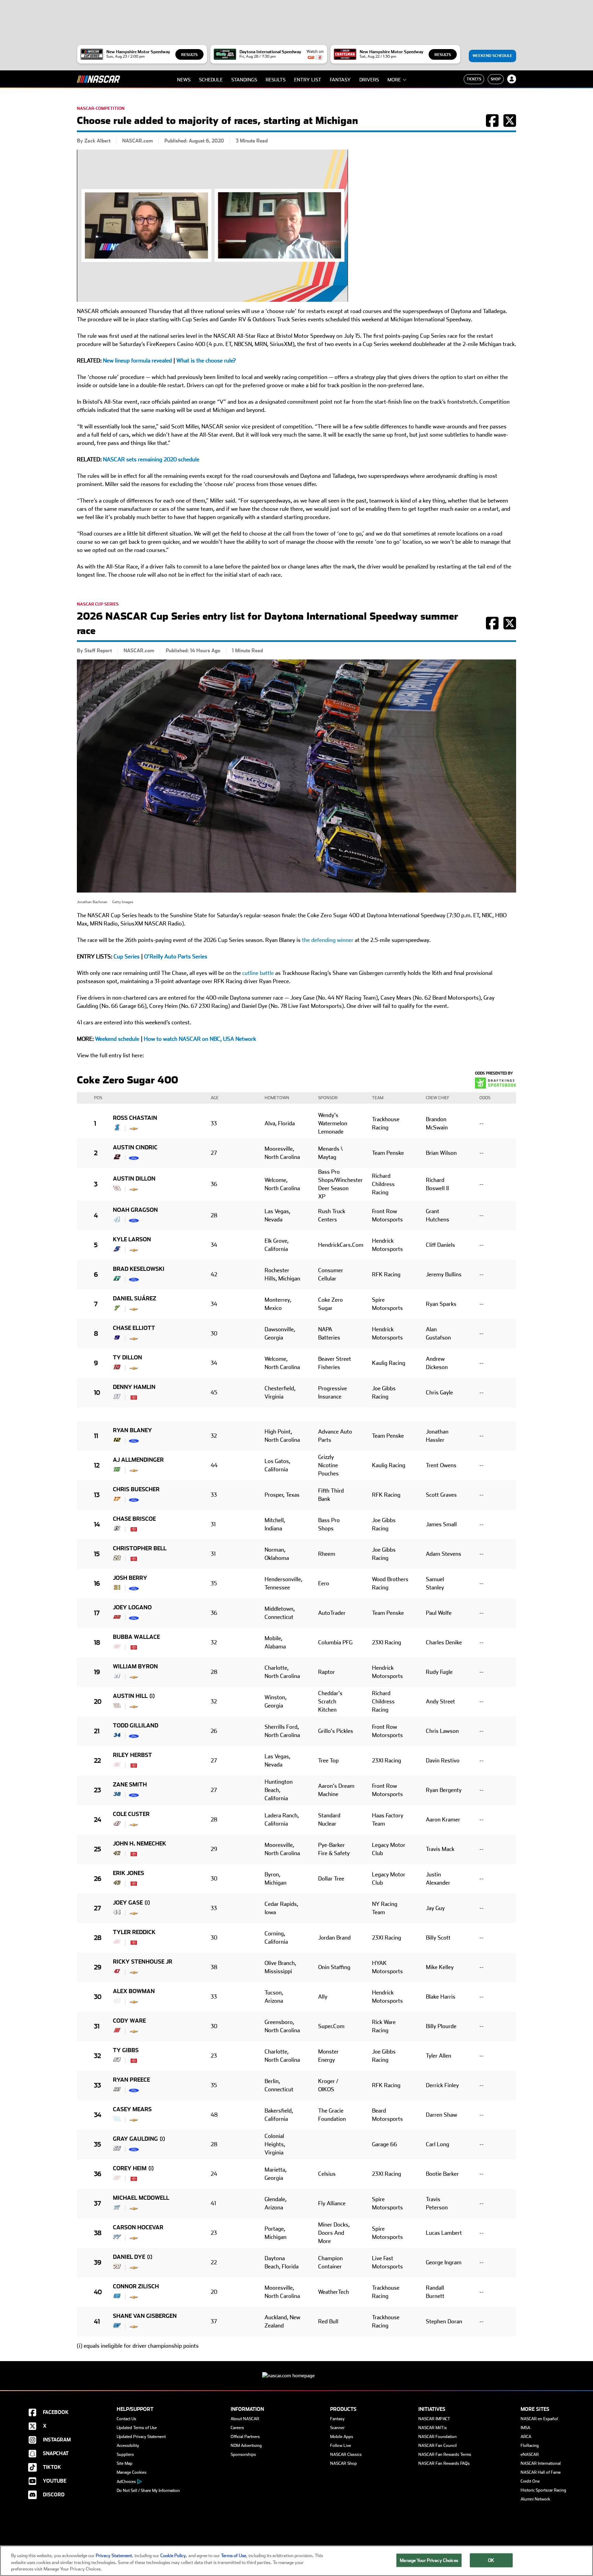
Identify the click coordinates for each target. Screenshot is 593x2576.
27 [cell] (214, 1153)
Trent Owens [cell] (441, 1465)
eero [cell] (324, 1583)
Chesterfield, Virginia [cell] (280, 1393)
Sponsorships (243, 2454)
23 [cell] (97, 1790)
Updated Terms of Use (137, 2428)
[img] (117, 1127)
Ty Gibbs (126, 2050)
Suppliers (125, 2454)
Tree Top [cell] (328, 1761)
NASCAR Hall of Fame (541, 2472)
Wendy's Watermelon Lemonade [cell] (333, 1123)
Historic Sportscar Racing (543, 2490)
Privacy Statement (114, 2556)
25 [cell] (97, 1849)
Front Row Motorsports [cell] (387, 1215)
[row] (296, 1124)
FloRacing (530, 2446)
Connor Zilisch (136, 2286)
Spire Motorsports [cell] (387, 1304)
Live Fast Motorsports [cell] (387, 2262)
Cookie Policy (173, 2556)
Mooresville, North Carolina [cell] (282, 1153)
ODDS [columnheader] (485, 1098)
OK (491, 2560)
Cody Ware (129, 2021)
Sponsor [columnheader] (328, 1098)
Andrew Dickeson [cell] (437, 1363)
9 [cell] (96, 1363)
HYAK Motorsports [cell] (387, 1967)
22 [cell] (97, 1761)
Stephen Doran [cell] (444, 2321)
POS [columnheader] (98, 1098)
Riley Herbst (132, 1755)
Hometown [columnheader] (277, 1098)
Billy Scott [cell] (438, 1938)
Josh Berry (130, 1578)
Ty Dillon (127, 1358)
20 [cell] (98, 1701)
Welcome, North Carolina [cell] (282, 1184)
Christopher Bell (140, 1548)
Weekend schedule (117, 1039)
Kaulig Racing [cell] (389, 1363)
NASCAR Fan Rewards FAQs (444, 2463)
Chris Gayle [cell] (439, 1393)
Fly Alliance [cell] (332, 2203)
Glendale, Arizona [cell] (276, 2203)
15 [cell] (97, 1554)
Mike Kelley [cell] (440, 1967)
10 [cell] (97, 1393)
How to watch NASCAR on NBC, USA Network (200, 1039)
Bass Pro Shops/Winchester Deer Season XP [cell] (336, 1184)
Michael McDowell (141, 2198)
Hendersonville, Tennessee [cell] (283, 1583)
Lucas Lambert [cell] (444, 2233)
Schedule (211, 80)
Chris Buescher (136, 1489)
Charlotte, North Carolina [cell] (282, 1672)
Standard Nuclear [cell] (329, 1820)
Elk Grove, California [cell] (277, 1245)
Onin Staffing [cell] (334, 1967)
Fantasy (340, 80)
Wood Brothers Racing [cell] (390, 1583)
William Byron (135, 1666)
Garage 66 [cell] (385, 2144)
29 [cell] (214, 1849)
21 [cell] (97, 1731)
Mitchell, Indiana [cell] (275, 1524)
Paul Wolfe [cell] (439, 1613)
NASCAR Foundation (438, 2437)
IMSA (525, 2428)
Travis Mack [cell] (440, 1849)
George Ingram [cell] (444, 2262)
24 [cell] (98, 1820)
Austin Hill (130, 1696)
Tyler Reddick (134, 1932)
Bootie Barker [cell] (442, 2174)
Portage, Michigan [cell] (276, 2233)
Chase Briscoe (134, 1519)
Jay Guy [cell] (435, 1908)
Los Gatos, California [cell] (277, 1465)
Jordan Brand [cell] (334, 1938)
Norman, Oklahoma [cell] (277, 1554)
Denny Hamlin (134, 1387)
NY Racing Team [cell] (385, 1908)
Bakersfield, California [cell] (279, 2115)
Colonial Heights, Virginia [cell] (275, 2144)
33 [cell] (214, 1123)
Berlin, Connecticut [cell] (279, 2085)
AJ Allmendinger (138, 1460)
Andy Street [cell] (440, 1701)
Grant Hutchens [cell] (438, 1215)
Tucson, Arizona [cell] (274, 1997)
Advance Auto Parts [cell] (335, 1436)
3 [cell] (96, 1184)
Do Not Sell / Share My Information (148, 2491)
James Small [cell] (441, 1524)
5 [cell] (96, 1245)
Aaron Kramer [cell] (443, 1820)
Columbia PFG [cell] (335, 1642)
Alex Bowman (134, 1991)
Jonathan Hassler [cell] (437, 1436)
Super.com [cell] (331, 2026)
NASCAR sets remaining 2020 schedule (151, 459)
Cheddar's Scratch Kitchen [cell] (330, 1701)
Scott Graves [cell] (441, 1495)
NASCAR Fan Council (438, 2446)
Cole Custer (131, 1814)
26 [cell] (214, 1731)
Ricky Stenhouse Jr (143, 1962)
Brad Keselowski (139, 1269)
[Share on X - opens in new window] (510, 124)
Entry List (308, 80)
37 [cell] (97, 2203)
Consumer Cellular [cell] (331, 1274)
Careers (237, 2428)
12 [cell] (97, 1465)
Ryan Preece (131, 2080)
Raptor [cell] (327, 1672)
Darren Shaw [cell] (441, 2115)
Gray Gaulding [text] (135, 2139)
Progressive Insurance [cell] (333, 1393)
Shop (496, 79)
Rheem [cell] (327, 1554)
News (184, 80)
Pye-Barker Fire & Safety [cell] (334, 1849)
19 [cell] (97, 1672)
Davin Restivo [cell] (443, 1761)
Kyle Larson (132, 1239)
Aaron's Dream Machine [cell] (336, 1790)
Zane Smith (130, 1785)
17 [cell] (97, 1613)
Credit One (530, 2481)
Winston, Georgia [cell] (276, 1701)
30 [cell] (214, 1333)
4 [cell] (96, 1215)
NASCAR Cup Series (98, 604)
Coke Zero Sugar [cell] (330, 1304)
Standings (244, 80)
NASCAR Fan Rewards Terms (445, 2454)
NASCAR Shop (344, 2463)
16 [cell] (97, 1583)
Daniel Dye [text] (129, 2257)
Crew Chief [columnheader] (438, 1098)
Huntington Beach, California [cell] (279, 1790)
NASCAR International (541, 2463)
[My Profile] (512, 79)
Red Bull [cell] (328, 2321)
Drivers (369, 80)
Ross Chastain (135, 1118)
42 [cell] (214, 1274)
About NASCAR (245, 2419)
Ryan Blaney (132, 1430)
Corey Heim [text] (130, 2168)
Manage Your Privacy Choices (429, 2560)
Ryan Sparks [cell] (441, 1304)
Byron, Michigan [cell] (276, 1879)
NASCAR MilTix (433, 2428)
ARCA (526, 2437)
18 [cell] (97, 1642)
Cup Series (127, 957)
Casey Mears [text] (132, 2109)
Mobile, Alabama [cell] (275, 1642)
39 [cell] (98, 2262)
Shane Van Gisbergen (145, 2316)
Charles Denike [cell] (444, 1642)
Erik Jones (129, 1873)
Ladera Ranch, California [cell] (282, 1820)
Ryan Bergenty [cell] (444, 1790)
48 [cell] (214, 2115)
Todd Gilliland (136, 1726)
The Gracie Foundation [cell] (332, 2115)
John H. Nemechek (139, 1844)
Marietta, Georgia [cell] (276, 2174)
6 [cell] (96, 1274)
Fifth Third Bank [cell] (331, 1495)
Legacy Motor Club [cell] (389, 1849)
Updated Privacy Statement (141, 2437)
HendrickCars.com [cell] (336, 1245)
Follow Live (341, 2446)
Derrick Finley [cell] (442, 2085)
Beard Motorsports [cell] (387, 2115)
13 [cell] (97, 1495)
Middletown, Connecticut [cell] (280, 1613)
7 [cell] (96, 1304)
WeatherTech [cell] (334, 2292)
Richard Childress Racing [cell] (383, 1184)
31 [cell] (213, 1524)
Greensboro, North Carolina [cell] (282, 2026)
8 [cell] (96, 1333)
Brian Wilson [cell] (441, 1153)
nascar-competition (101, 108)
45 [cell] (214, 1393)
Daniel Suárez (135, 1298)
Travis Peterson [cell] (437, 2203)
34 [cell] (214, 1245)
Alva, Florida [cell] (280, 1123)
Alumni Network (535, 2499)
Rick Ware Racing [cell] (384, 2026)
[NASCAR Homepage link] (296, 2370)
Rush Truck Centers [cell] (332, 1215)
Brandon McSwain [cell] (437, 1123)
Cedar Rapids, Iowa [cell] (281, 1908)
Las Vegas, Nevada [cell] (277, 1215)
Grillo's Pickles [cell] (336, 1731)
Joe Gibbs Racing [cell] (384, 1393)
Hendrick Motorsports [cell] (387, 1245)
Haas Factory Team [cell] (388, 1820)
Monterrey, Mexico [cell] (278, 1304)
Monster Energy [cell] (328, 2056)
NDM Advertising (246, 2446)
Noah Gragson (135, 1210)
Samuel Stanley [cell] (435, 1583)
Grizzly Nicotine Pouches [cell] (328, 1465)
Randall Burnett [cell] (435, 2292)
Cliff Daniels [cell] (440, 1245)
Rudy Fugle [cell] (439, 1672)
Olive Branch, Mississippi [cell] (280, 1967)
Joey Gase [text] (128, 1903)
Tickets (474, 79)
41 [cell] (213, 2203)
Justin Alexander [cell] (438, 1879)
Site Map (125, 2463)
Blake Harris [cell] (441, 1997)
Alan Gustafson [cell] (438, 1333)
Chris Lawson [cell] (442, 1731)
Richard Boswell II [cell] (437, 1184)
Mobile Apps (342, 2437)
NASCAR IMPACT (434, 2419)
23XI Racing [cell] (387, 1642)
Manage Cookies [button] (132, 2472)
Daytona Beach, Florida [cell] (282, 2262)
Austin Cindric (135, 1147)
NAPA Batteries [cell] (329, 1333)
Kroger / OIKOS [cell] (328, 2085)
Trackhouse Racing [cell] (386, 1123)
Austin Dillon (134, 1179)
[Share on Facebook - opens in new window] (492, 124)
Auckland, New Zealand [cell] (282, 2321)
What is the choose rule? (206, 361)
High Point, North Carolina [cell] (282, 1436)
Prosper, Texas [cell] (282, 1495)
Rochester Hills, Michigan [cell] (282, 1274)
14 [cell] (97, 1524)
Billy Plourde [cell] (441, 2026)
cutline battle (258, 973)
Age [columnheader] (215, 1098)
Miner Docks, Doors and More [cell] (334, 2233)
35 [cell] (214, 1583)
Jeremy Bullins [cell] (444, 1274)
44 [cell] (214, 1465)
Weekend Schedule (492, 56)
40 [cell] (98, 2292)
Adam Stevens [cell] (444, 1554)
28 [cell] (214, 1215)
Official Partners (245, 2437)
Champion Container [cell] (330, 2262)
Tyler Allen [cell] (439, 2056)
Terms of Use (234, 2556)
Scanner (337, 2428)
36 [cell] (214, 1184)
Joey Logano (132, 1607)
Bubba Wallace (136, 1637)
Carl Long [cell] (438, 2144)
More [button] (394, 80)
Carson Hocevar (138, 2227)
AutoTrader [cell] (332, 1613)
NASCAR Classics (346, 2454)
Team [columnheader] (378, 1098)
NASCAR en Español (539, 2419)
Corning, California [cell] (276, 1938)
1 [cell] (95, 1123)
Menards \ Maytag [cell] (330, 1153)
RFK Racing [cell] (386, 1274)
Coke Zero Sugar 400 (127, 1080)
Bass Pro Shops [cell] (329, 1524)
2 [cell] (96, 1153)
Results (189, 55)
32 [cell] (214, 1436)
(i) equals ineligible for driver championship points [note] (138, 2346)
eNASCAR (530, 2454)
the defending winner (328, 940)
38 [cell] (214, 1967)
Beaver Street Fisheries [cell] (335, 1363)
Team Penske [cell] (388, 1153)
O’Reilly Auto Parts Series (176, 957)
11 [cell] (96, 1436)
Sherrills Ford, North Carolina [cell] (282, 1731)
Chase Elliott (134, 1328)
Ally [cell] (323, 1997)
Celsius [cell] (327, 2174)
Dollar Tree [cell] (331, 1879)
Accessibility (128, 2446)
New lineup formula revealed (137, 361)
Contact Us (126, 2419)
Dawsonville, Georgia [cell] (280, 1333)
